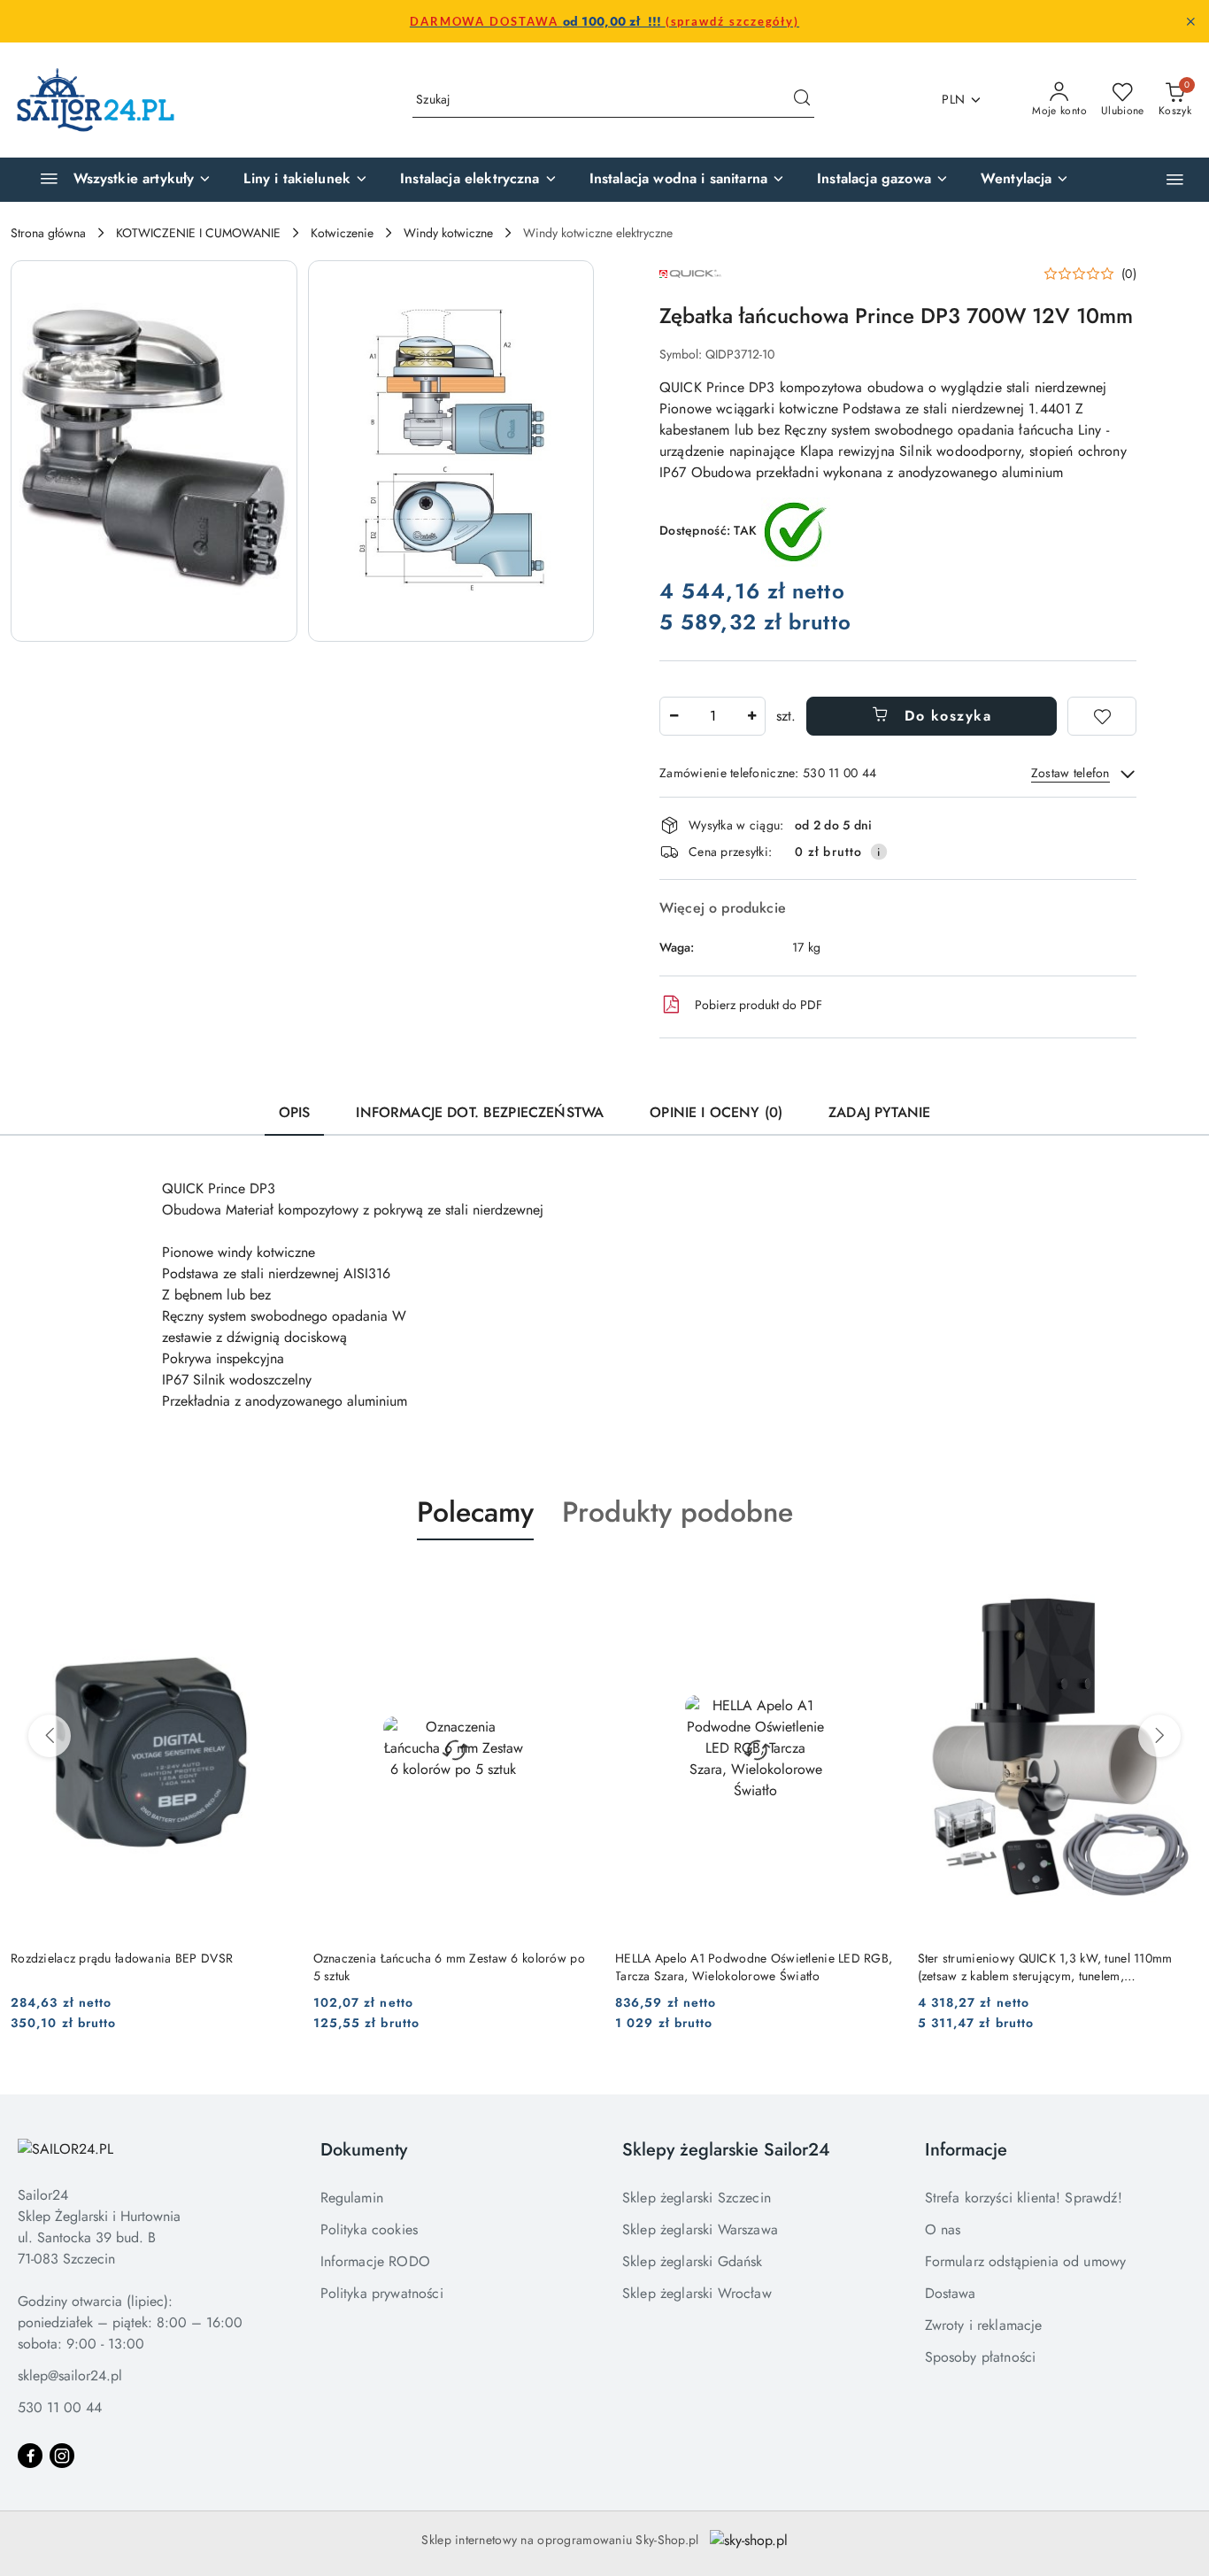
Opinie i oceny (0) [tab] (716, 1112)
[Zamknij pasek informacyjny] (1190, 21)
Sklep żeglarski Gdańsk (693, 2261)
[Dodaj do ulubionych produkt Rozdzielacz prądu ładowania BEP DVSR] (272, 1582)
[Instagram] (62, 2456)
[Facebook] (30, 2456)
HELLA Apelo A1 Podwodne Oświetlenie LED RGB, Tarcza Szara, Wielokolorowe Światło (754, 1967)
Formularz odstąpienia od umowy (1026, 2261)
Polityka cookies (370, 2229)
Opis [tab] (295, 1112)
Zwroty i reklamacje (984, 2325)
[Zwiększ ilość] (751, 716)
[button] (1175, 179)
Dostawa (951, 2293)
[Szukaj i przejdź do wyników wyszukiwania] (802, 100)
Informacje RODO (375, 2261)
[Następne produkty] (1159, 1736)
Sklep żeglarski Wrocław (697, 2293)
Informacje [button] (966, 2150)
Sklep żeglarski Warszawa (700, 2229)
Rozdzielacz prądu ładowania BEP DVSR (122, 1958)
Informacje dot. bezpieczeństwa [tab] (480, 1112)
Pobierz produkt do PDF (759, 1005)
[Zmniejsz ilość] (674, 716)
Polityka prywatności (382, 2293)
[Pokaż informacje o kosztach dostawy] (879, 852)
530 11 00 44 (60, 2407)
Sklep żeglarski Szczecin (697, 2198)
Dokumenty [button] (364, 2150)
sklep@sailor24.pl (70, 2375)
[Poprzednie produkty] (50, 1736)
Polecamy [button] (475, 1512)
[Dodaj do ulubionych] (1102, 716)
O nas (943, 2229)
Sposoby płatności (981, 2357)
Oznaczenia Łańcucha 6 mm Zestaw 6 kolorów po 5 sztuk (449, 1967)
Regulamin (352, 2198)
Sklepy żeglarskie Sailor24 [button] (726, 2150)
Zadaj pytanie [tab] (879, 1112)
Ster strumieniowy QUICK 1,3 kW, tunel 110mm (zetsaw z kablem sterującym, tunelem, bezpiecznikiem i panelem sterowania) (1045, 1967)
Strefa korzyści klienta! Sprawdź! (1024, 2198)
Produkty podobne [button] (678, 1512)
